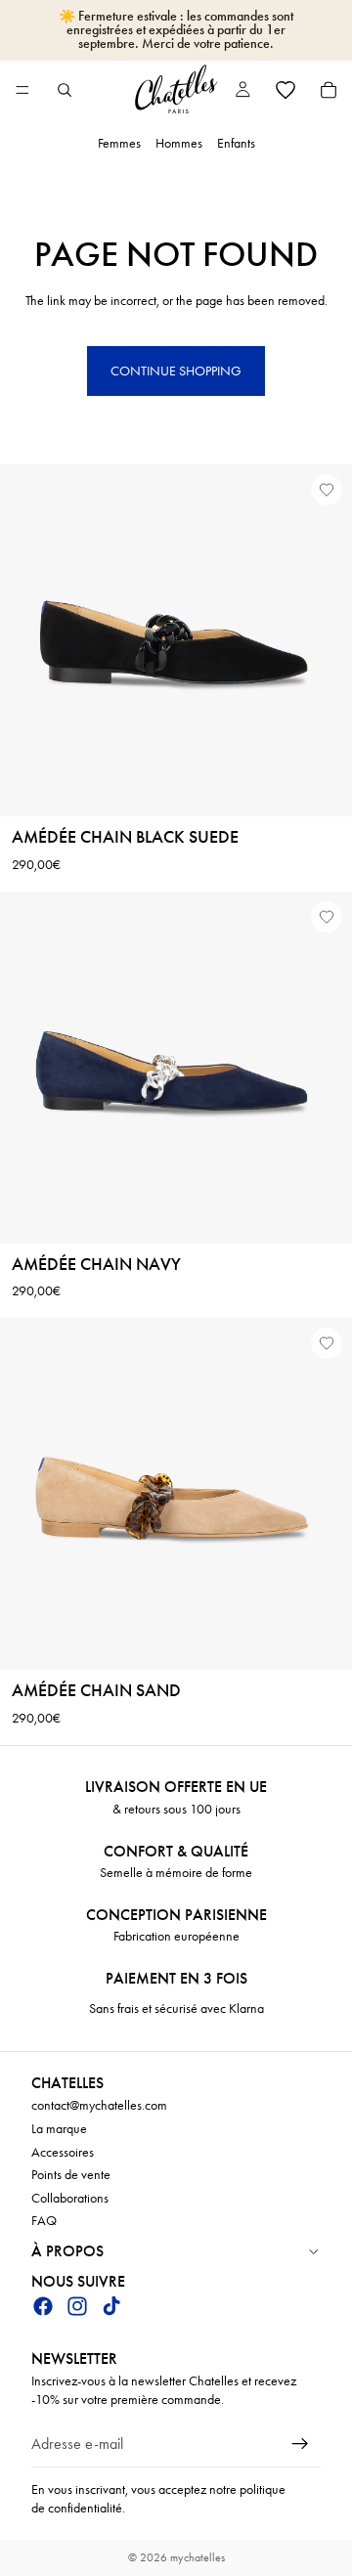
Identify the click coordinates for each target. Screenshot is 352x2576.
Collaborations (70, 2198)
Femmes (119, 143)
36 (95, 798)
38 (189, 1200)
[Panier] (329, 90)
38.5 (220, 1200)
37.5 (158, 1200)
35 (37, 1200)
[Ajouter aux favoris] (327, 490)
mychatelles (198, 2557)
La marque (59, 2129)
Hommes (179, 143)
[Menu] (22, 90)
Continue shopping (176, 371)
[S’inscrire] (300, 2444)
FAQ (44, 2221)
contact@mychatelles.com (99, 2105)
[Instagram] (77, 2305)
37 (128, 1200)
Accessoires (63, 2151)
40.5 (135, 1224)
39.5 (284, 1200)
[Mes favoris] (286, 90)
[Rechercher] (65, 90)
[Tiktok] (111, 2305)
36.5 (96, 1200)
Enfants (236, 143)
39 (252, 1200)
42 (194, 1224)
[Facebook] (43, 2305)
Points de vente (71, 2175)
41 (167, 1224)
